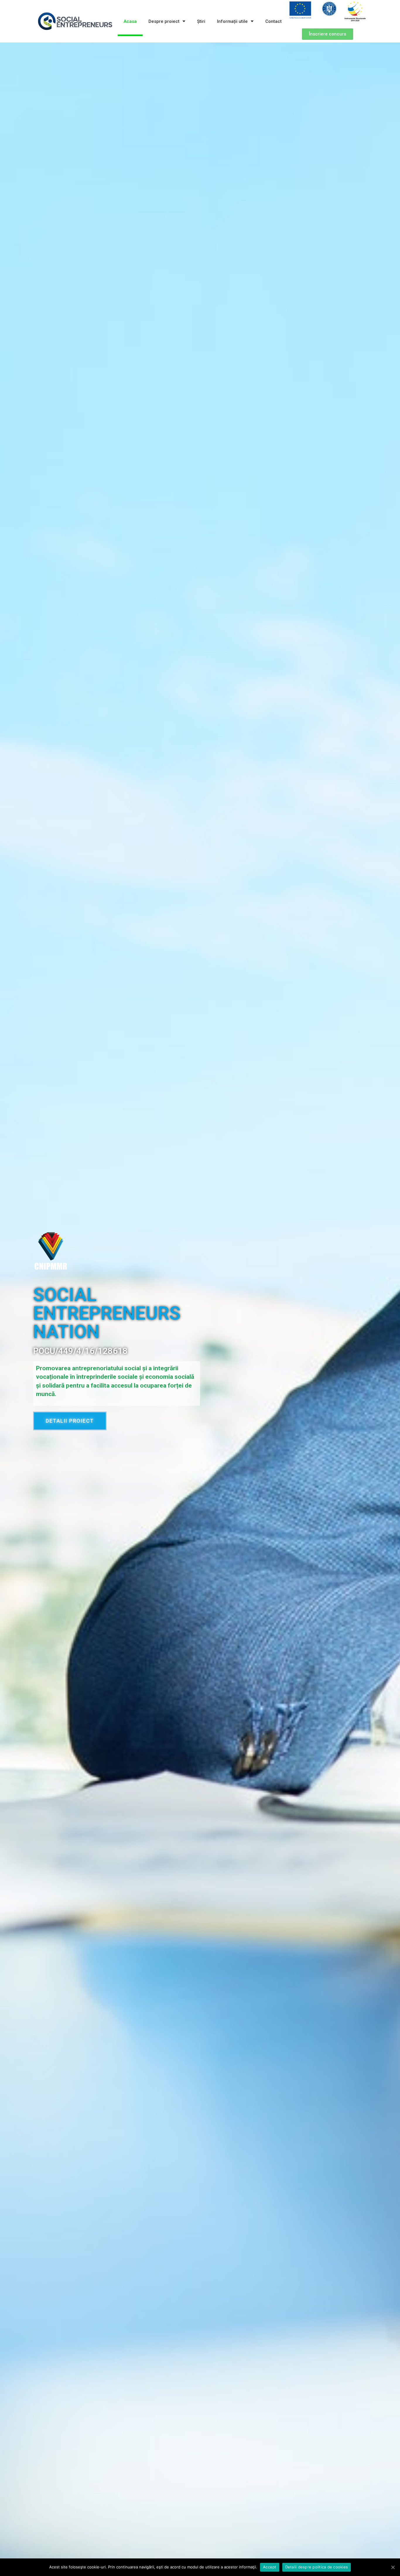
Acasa (130, 21)
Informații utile (232, 21)
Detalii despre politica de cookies (317, 2567)
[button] (328, 34)
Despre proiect (164, 21)
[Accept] (393, 2567)
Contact (273, 21)
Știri (201, 21)
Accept (270, 2567)
